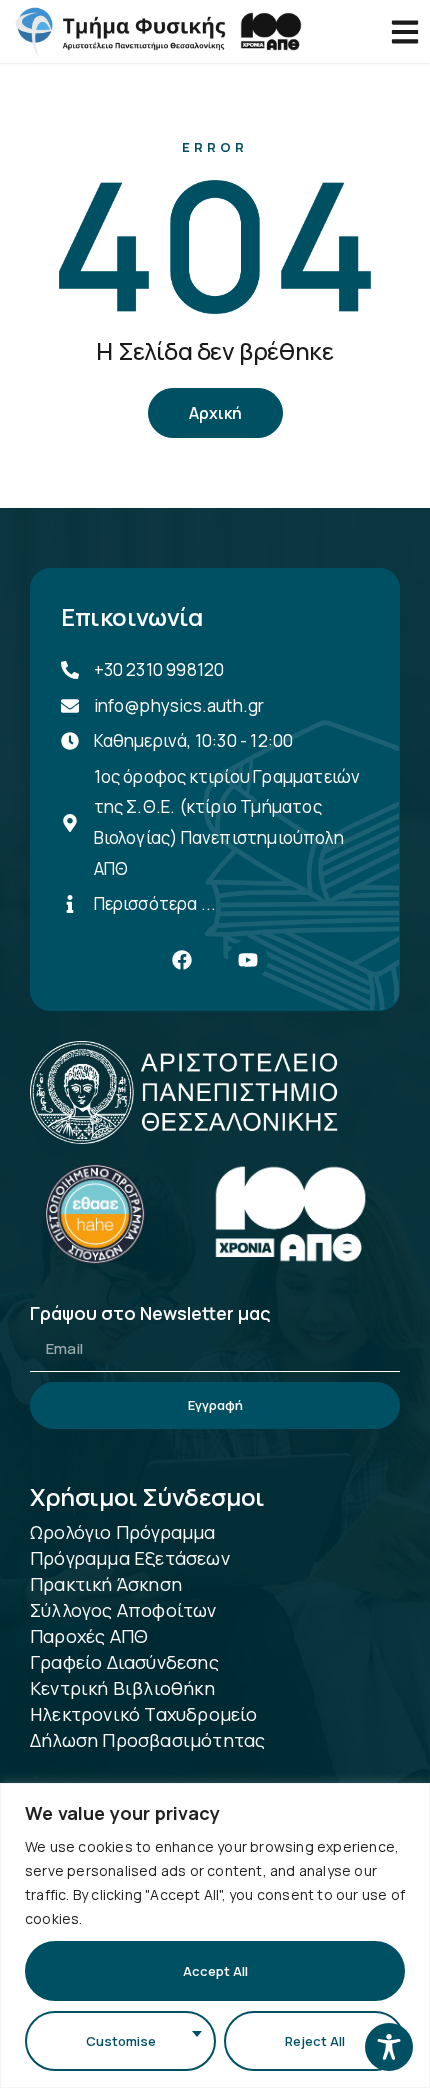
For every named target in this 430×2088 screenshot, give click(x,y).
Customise (121, 2041)
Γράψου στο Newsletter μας (150, 1314)
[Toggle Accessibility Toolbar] (389, 2047)
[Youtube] (248, 960)
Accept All (215, 1971)
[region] (215, 1935)
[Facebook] (182, 960)
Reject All (315, 2041)
